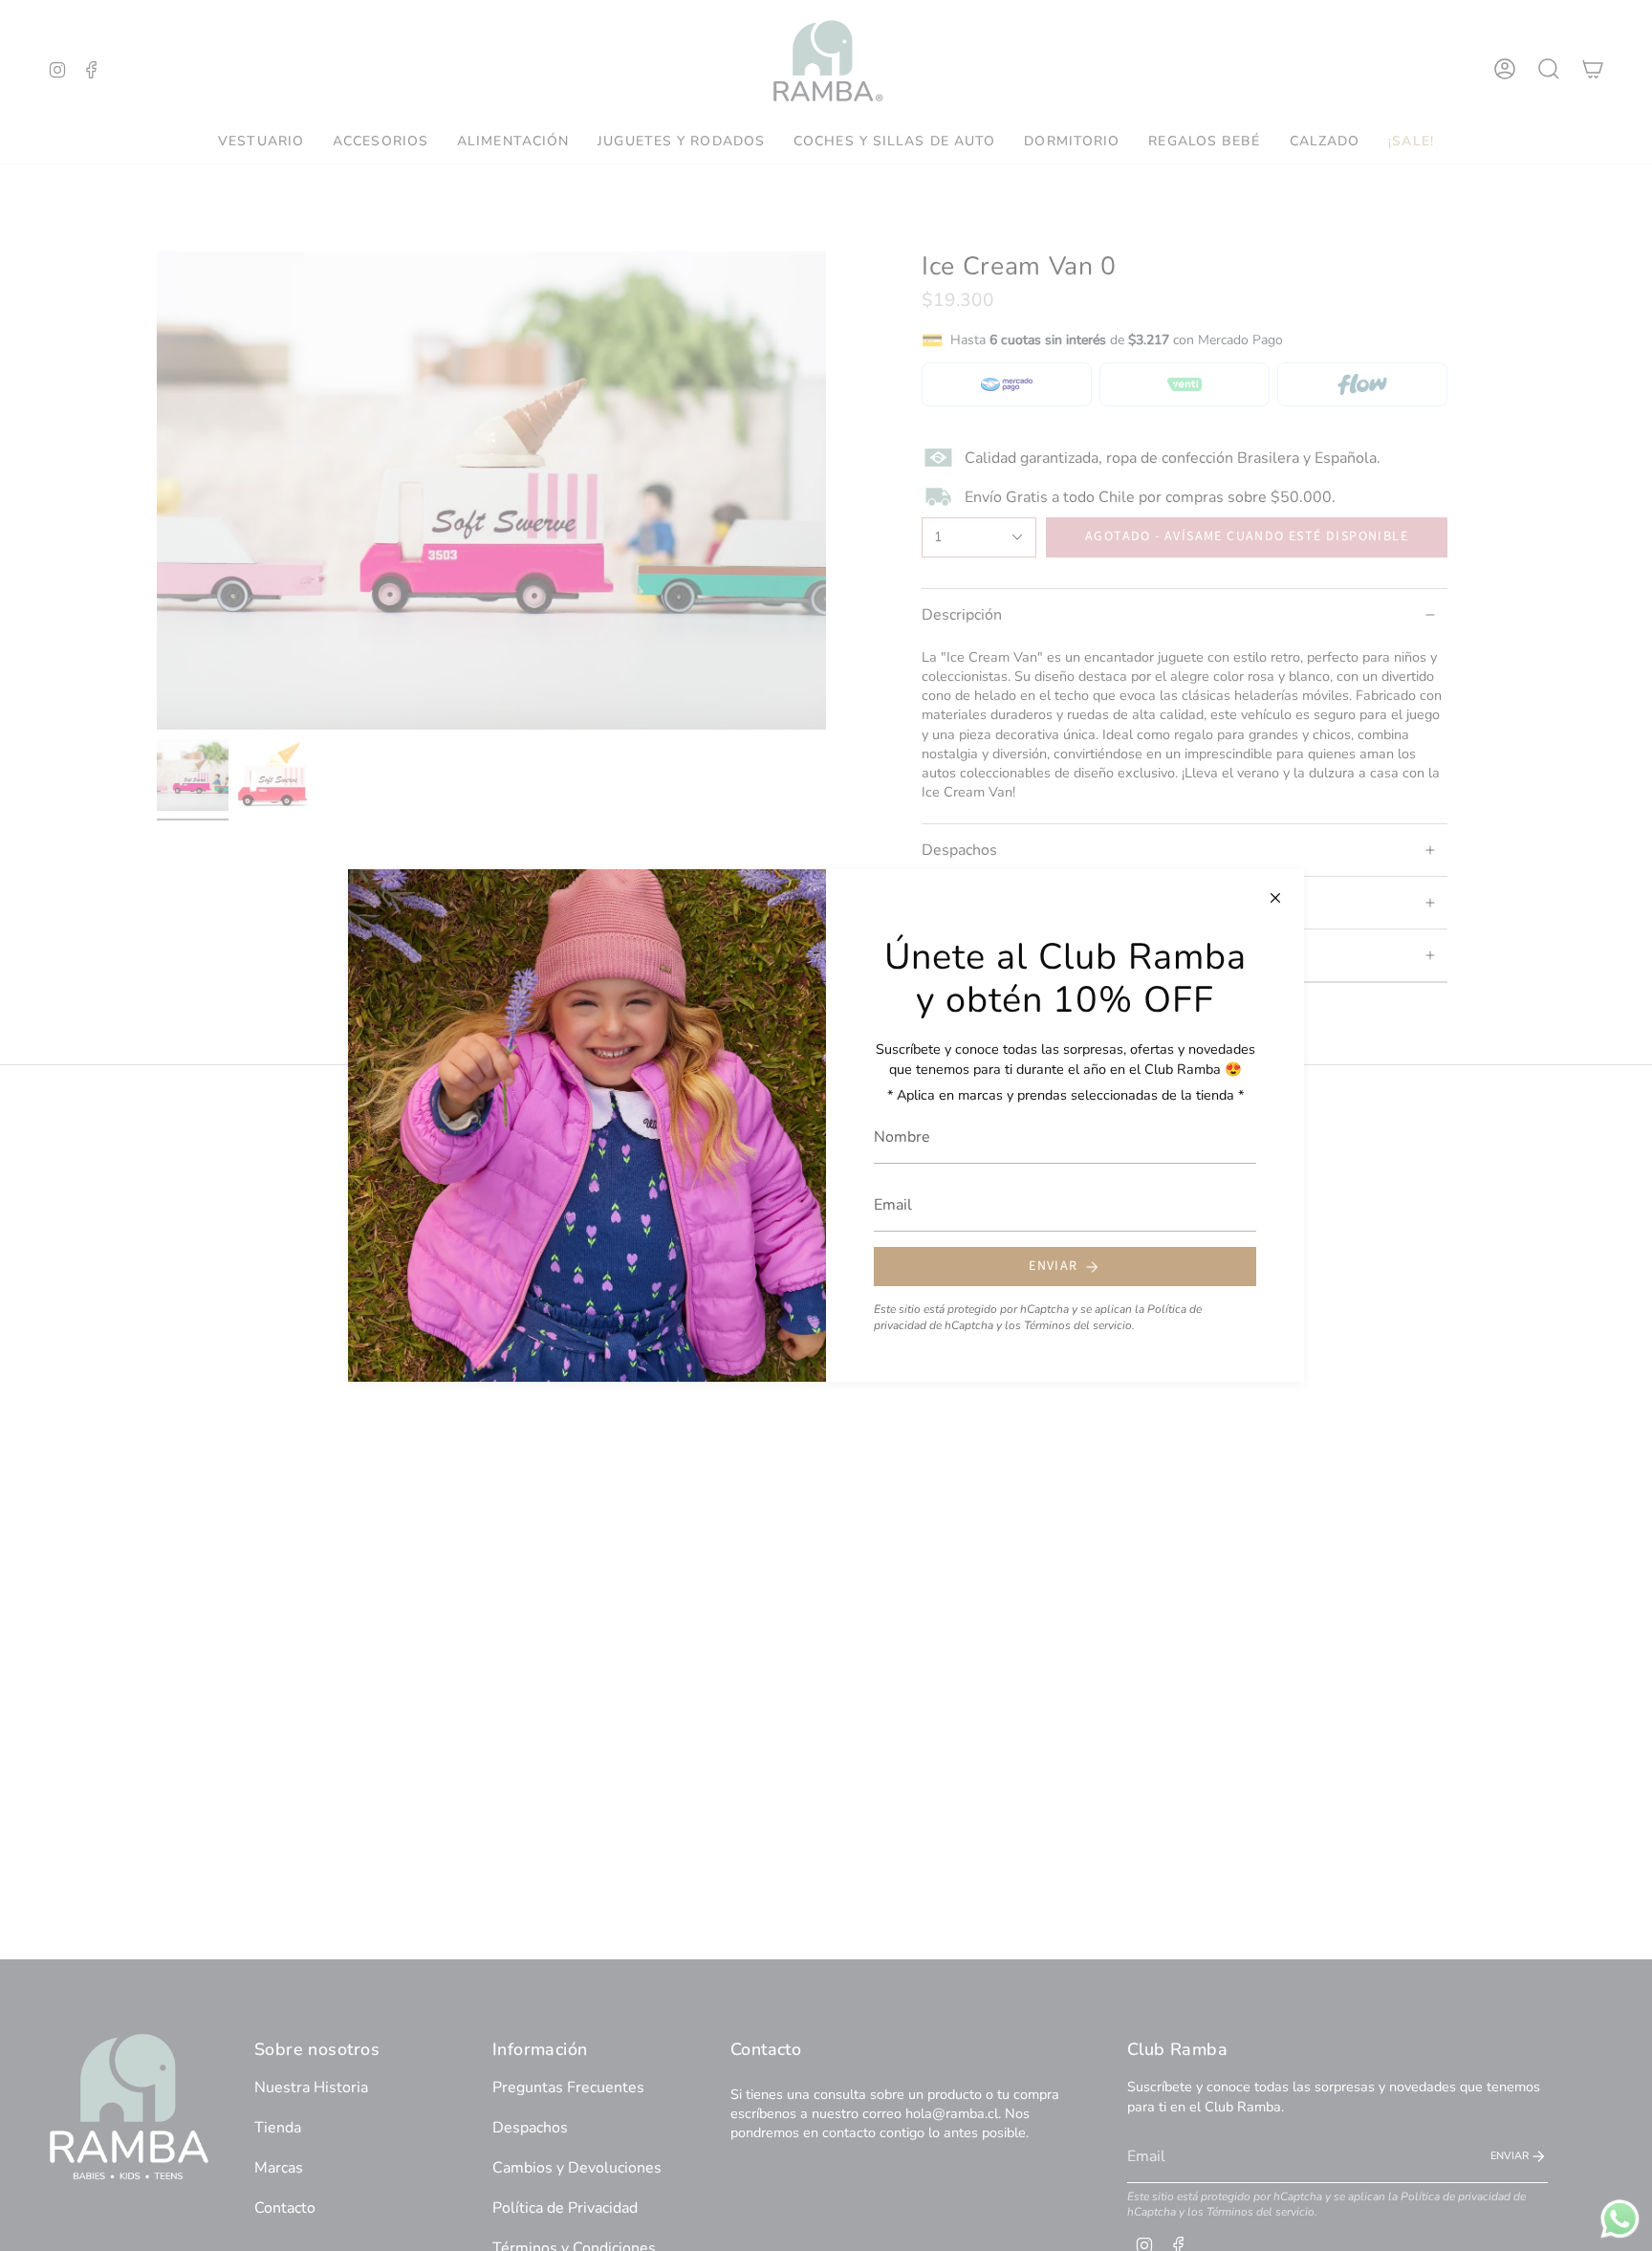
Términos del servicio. (1079, 1325)
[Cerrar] (1275, 898)
